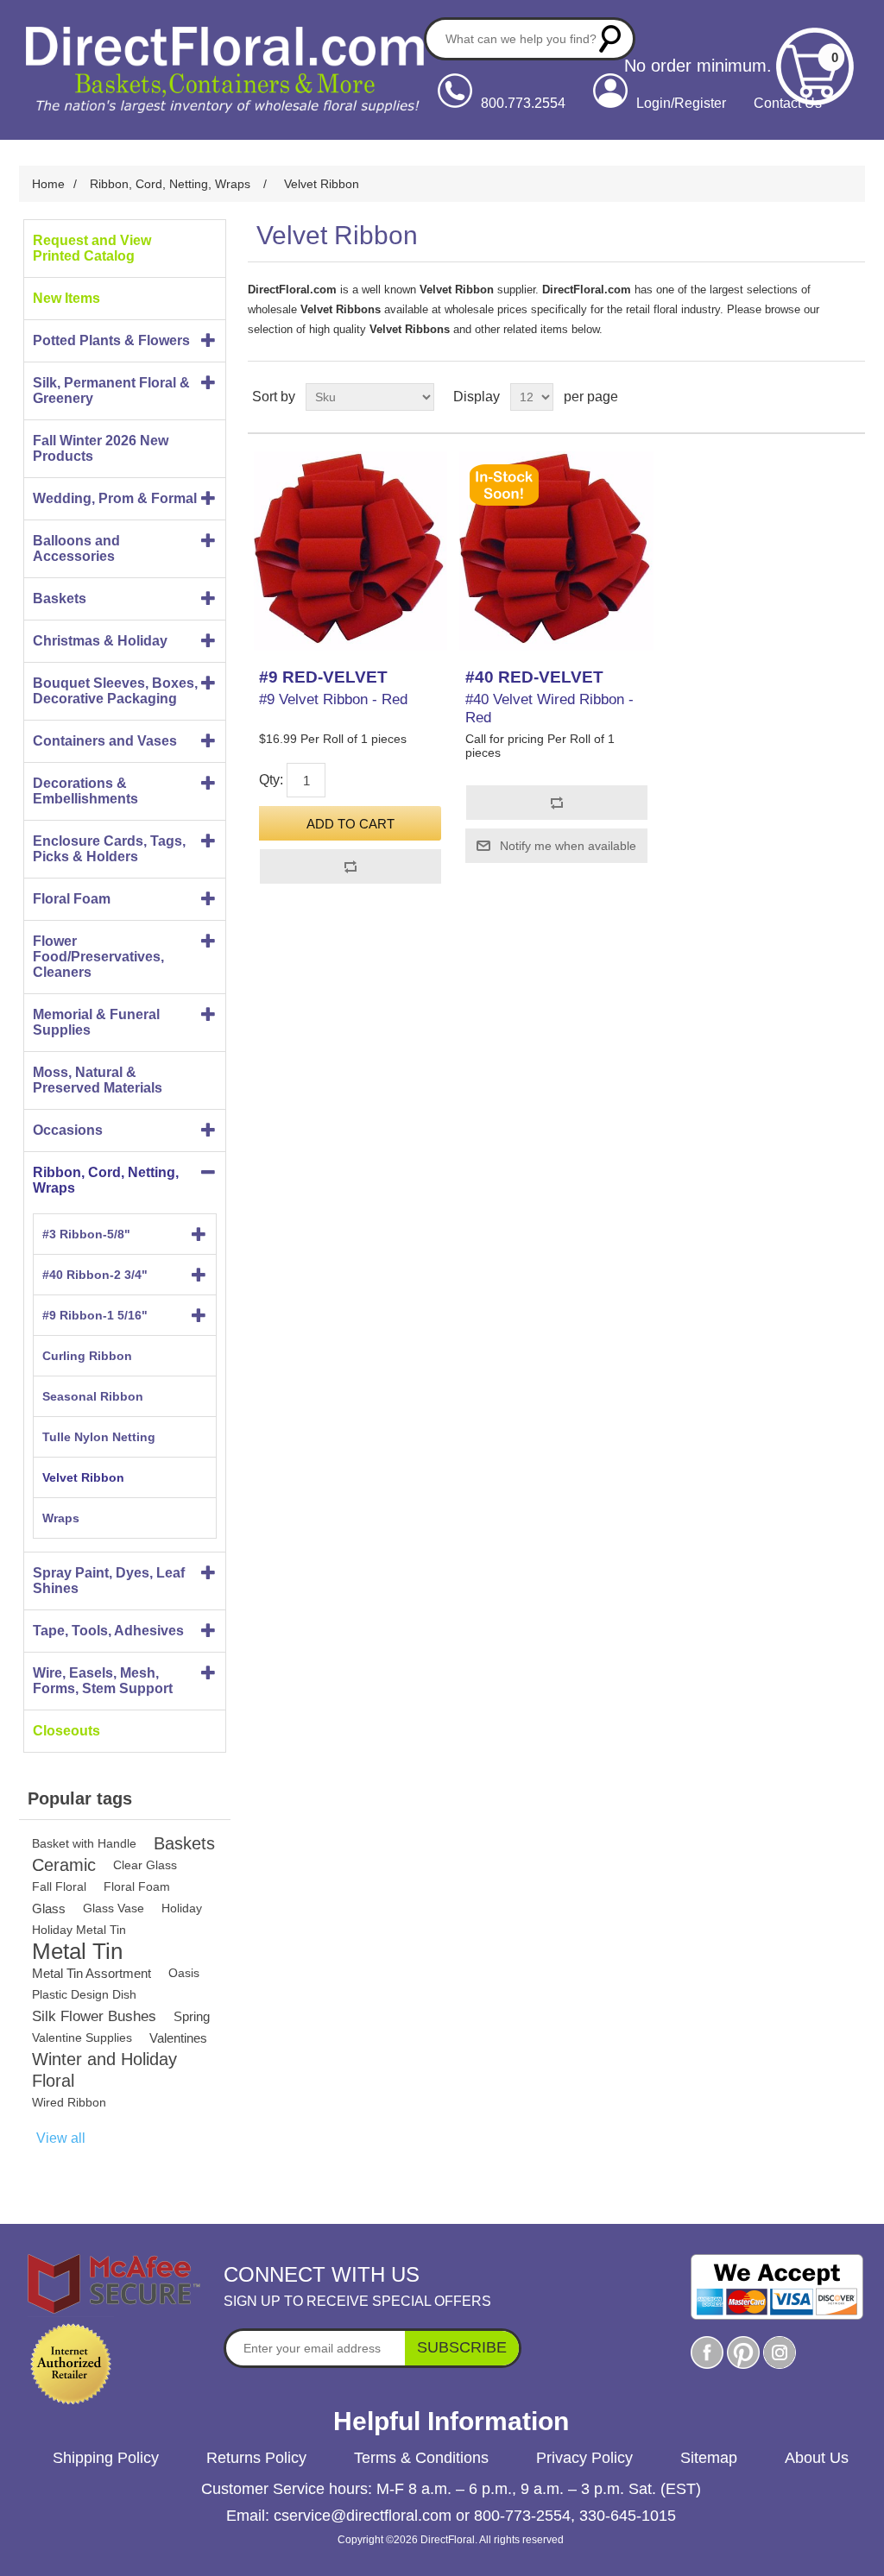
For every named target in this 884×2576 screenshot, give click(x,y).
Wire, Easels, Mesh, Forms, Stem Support (103, 1681)
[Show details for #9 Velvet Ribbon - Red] (350, 551)
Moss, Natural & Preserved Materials (98, 1080)
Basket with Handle (84, 1843)
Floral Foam (72, 899)
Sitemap (709, 2458)
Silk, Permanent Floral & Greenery (111, 390)
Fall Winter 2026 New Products (101, 448)
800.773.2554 (523, 103)
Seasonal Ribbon (93, 1396)
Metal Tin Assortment (92, 1973)
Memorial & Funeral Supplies (96, 1022)
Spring (192, 2016)
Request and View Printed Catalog (92, 248)
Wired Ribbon (69, 2102)
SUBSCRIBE (462, 2347)
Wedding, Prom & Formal (115, 498)
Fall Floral (59, 1886)
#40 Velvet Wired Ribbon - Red (549, 708)
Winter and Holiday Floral (104, 2070)
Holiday (182, 1908)
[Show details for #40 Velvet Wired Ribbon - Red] (556, 551)
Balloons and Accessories (76, 548)
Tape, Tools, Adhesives (108, 1631)
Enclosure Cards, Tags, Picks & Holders (109, 849)
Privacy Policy (584, 2458)
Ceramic (64, 1865)
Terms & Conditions (421, 2458)
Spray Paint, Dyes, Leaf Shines (109, 1581)
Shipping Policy (106, 2458)
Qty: (271, 780)
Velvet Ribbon (83, 1477)
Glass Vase (114, 1908)
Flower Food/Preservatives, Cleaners (98, 957)
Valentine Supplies (82, 2037)
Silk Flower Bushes (94, 2016)
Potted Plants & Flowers (111, 340)
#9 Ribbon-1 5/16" (95, 1315)
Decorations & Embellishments (85, 791)
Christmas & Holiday (100, 641)
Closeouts (66, 1731)
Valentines (178, 2038)
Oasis (184, 1973)
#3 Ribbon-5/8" (86, 1234)
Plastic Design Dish (84, 1994)
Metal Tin (77, 1952)
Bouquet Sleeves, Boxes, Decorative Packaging (115, 691)
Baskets (60, 598)
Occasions (68, 1130)
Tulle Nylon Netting (99, 1437)
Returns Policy (256, 2458)
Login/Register (681, 103)
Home (48, 184)
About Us (817, 2458)
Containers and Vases (105, 741)
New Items (66, 298)
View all (61, 2138)
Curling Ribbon (87, 1356)
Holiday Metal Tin (79, 1930)
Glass (49, 1908)
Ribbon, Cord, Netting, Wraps (106, 1180)
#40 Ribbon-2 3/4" (95, 1275)
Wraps (61, 1518)
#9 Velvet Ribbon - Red (333, 699)
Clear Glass (145, 1865)
